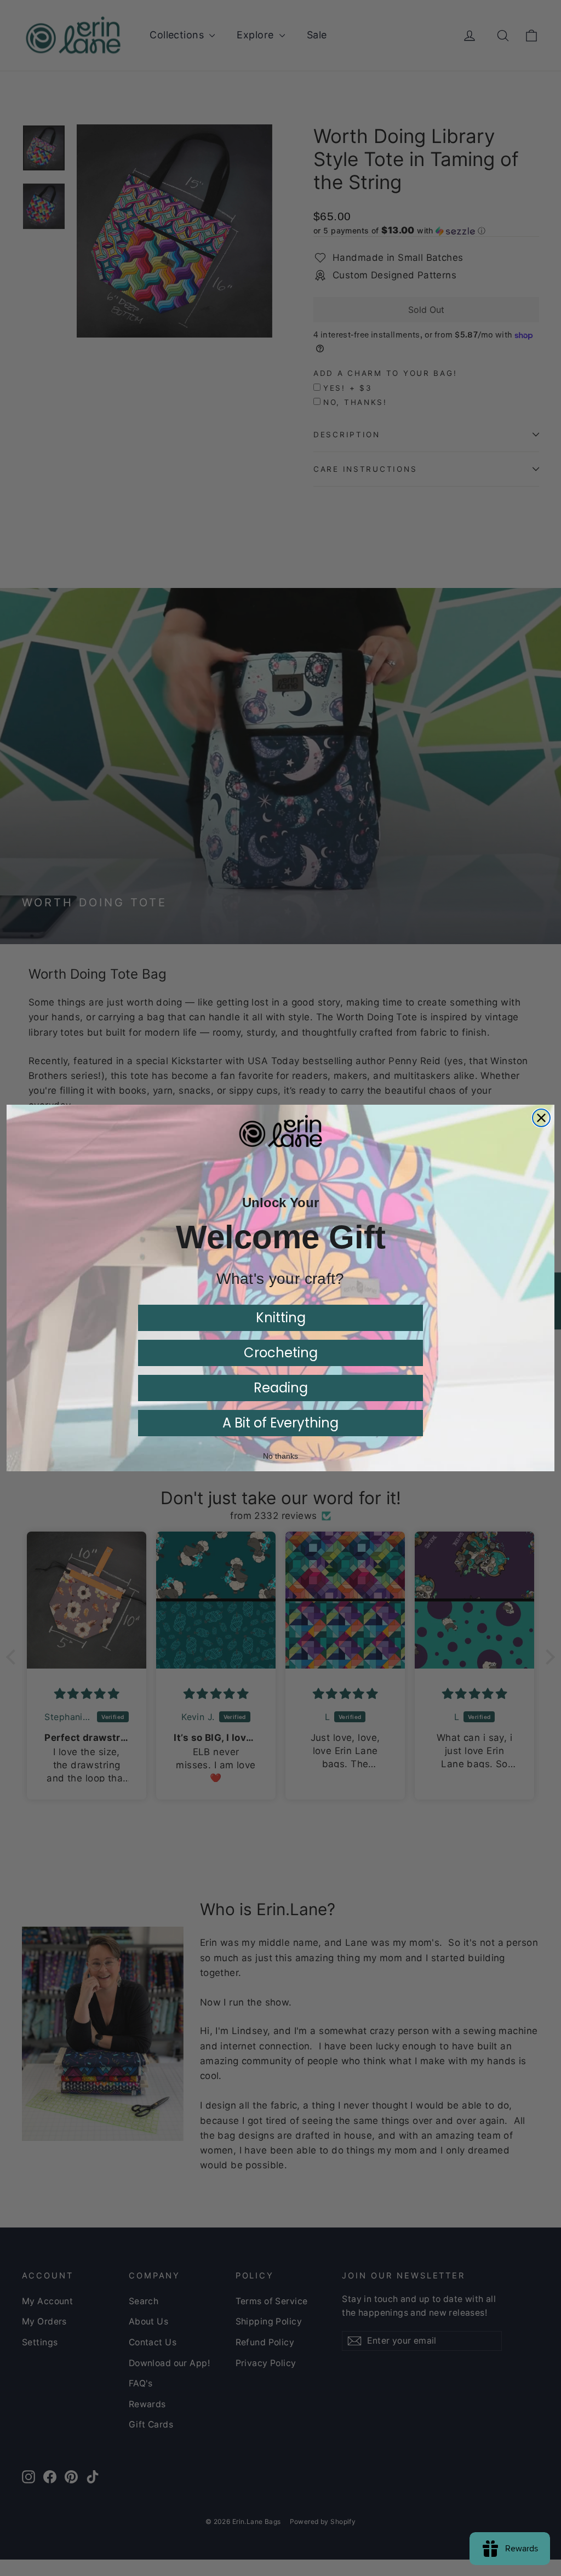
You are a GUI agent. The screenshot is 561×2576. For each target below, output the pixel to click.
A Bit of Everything (280, 1423)
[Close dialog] (541, 1118)
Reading (281, 1388)
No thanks (280, 1456)
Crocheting (281, 1353)
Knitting (281, 1318)
